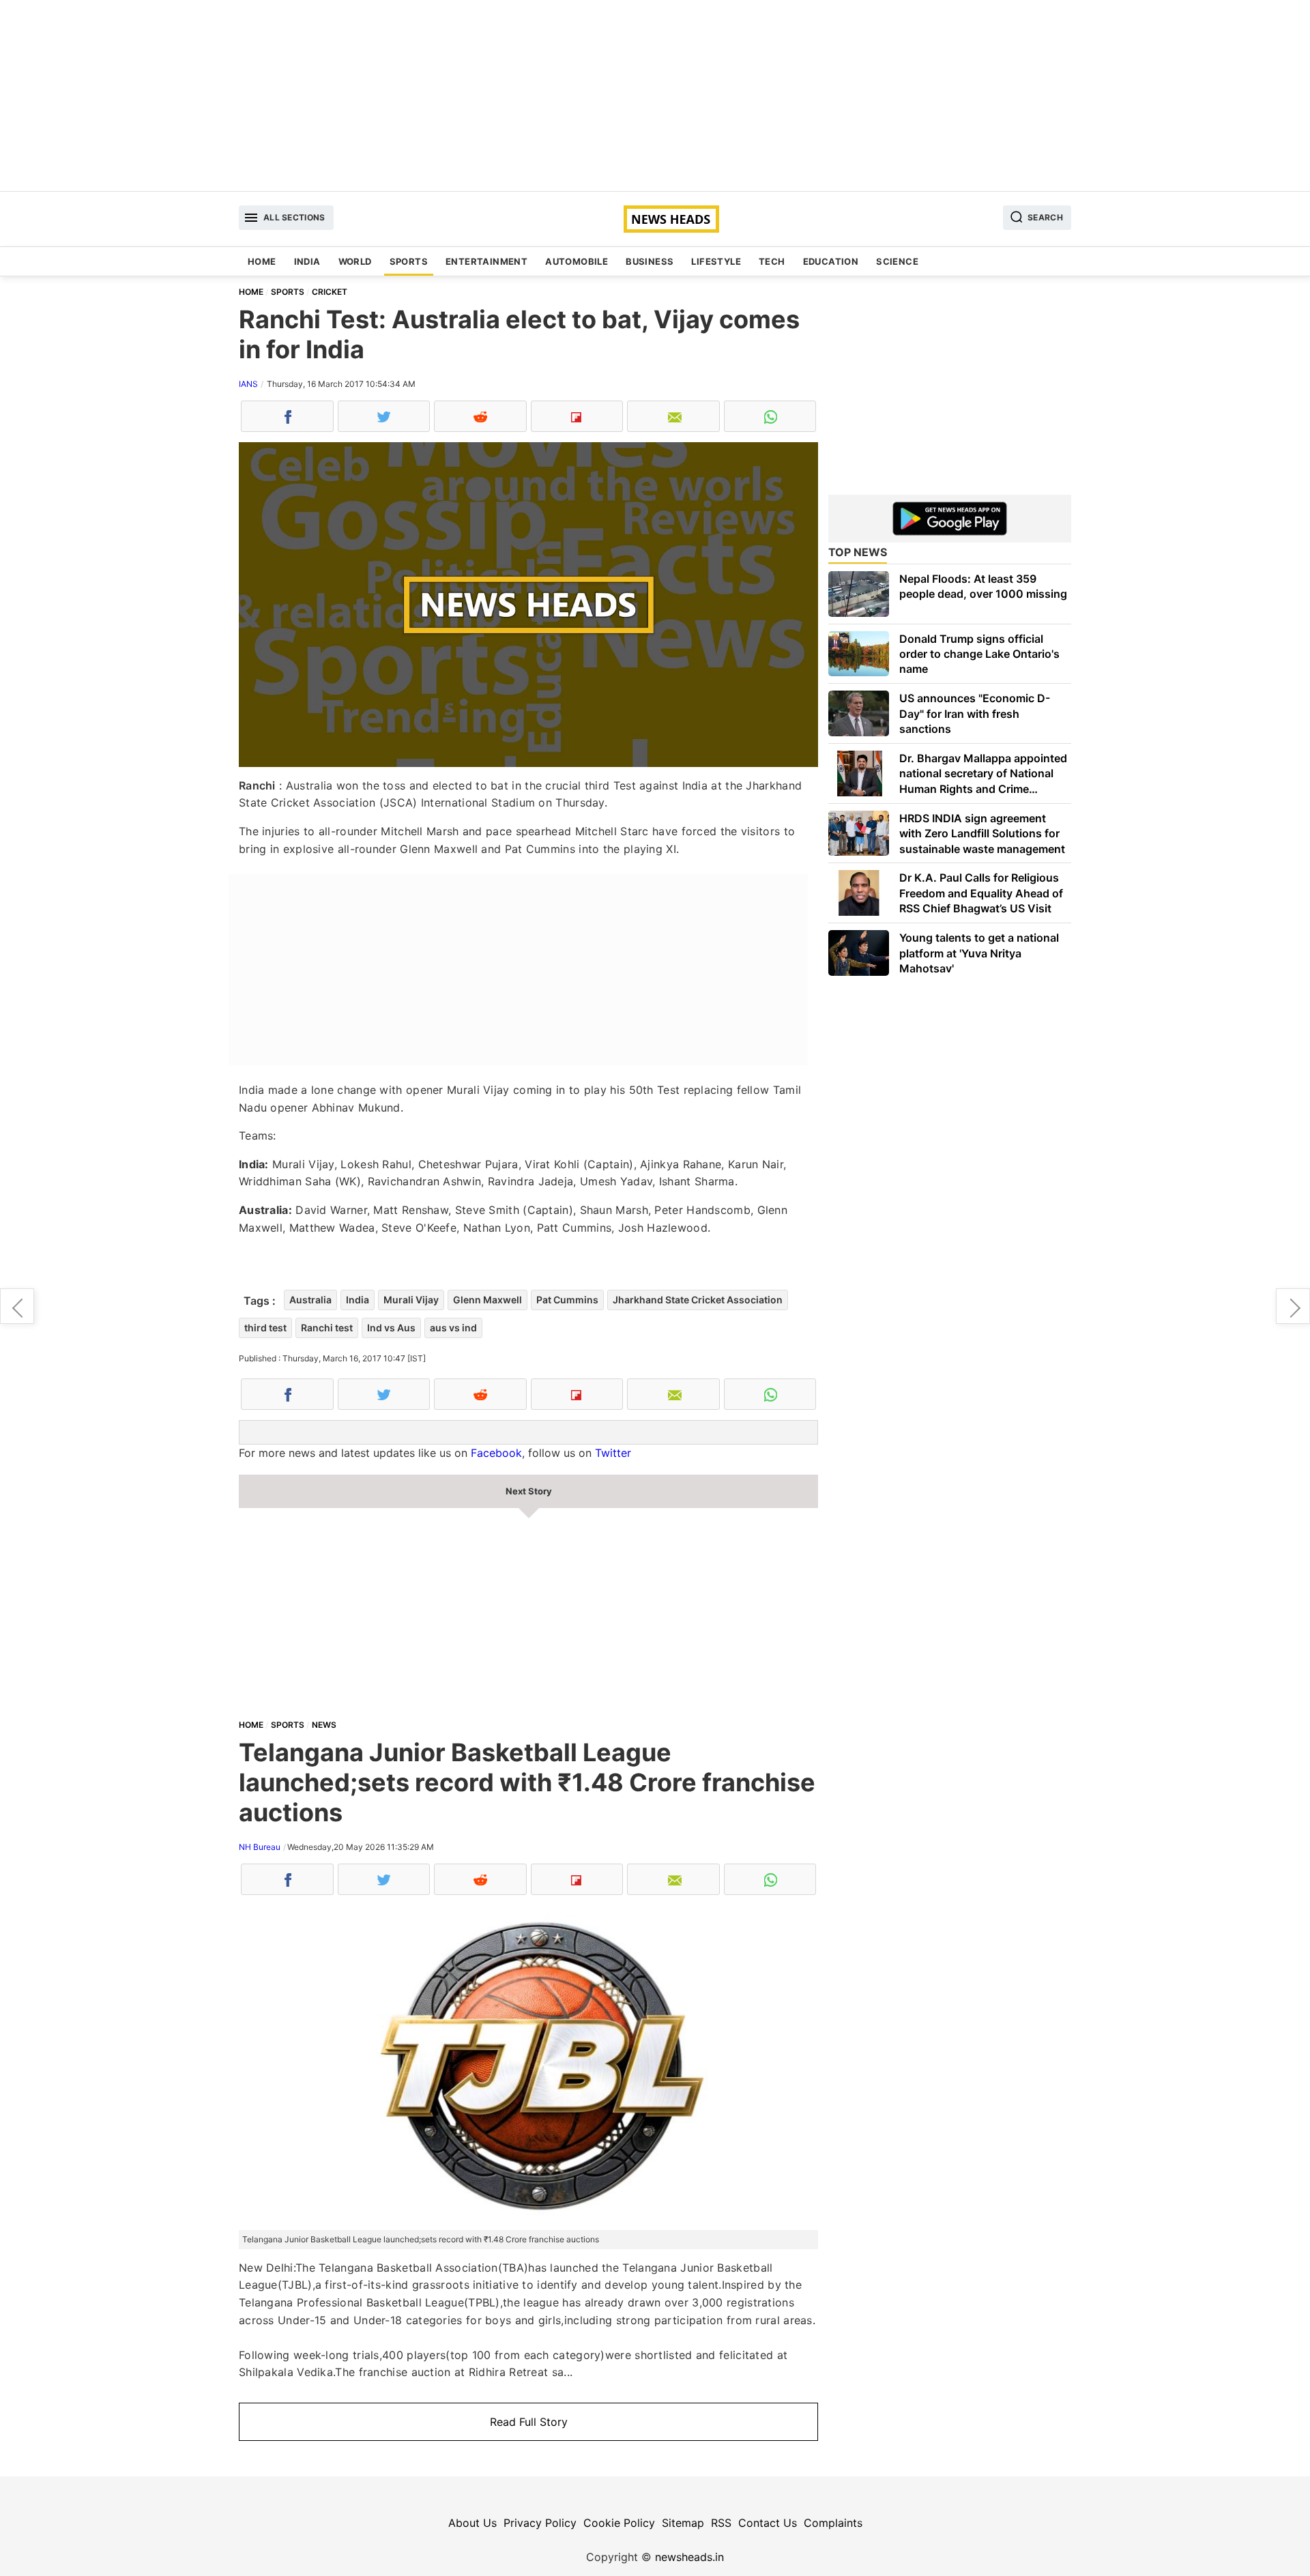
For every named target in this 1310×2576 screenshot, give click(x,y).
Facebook (496, 1453)
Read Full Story (529, 2422)
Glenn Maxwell (487, 1300)
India (307, 261)
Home (262, 261)
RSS (721, 2523)
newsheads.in (689, 2557)
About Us (472, 2523)
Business (650, 261)
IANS (248, 384)
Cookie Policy (619, 2523)
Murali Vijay (411, 1300)
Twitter (613, 1453)
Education (831, 261)
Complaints (833, 2523)
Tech (772, 261)
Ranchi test (327, 1328)
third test (265, 1328)
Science (897, 261)
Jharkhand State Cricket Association (698, 1300)
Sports (409, 261)
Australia (310, 1300)
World (355, 261)
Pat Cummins (567, 1300)
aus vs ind (453, 1328)
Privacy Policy (540, 2523)
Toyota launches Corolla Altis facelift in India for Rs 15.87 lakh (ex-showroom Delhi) (1293, 1306)
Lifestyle (716, 261)
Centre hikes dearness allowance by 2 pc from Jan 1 (17, 1306)
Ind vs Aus (391, 1328)
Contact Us (768, 2523)
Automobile (577, 261)
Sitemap (683, 2523)
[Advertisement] (655, 96)
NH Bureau (260, 1847)
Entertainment (486, 261)
